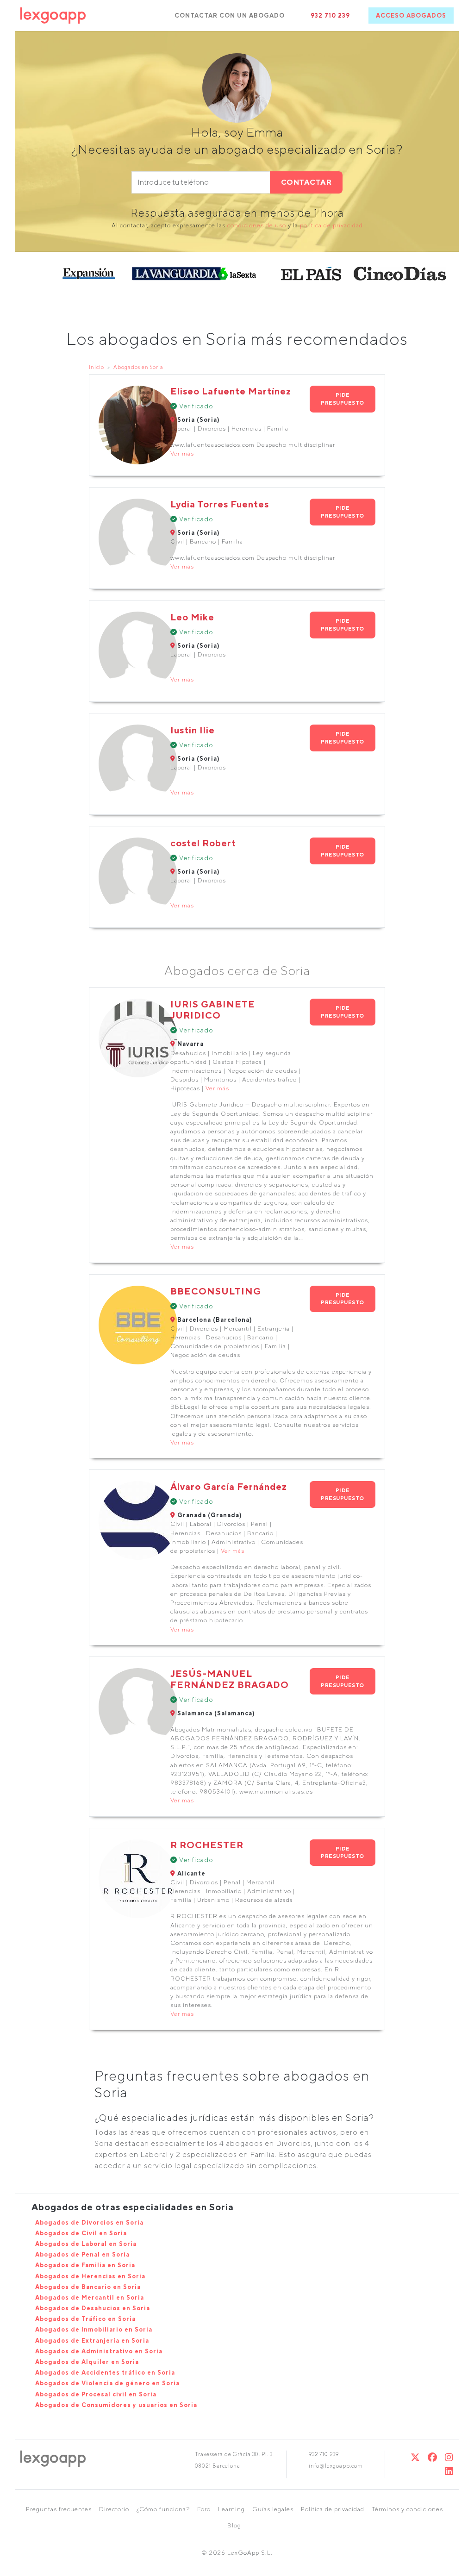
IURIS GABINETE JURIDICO (213, 1010)
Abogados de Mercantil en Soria (90, 2298)
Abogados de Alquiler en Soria (87, 2362)
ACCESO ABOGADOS (411, 16)
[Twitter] (415, 2457)
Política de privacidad (333, 2509)
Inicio (97, 367)
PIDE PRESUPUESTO (343, 399)
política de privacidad (331, 225)
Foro (204, 2509)
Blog (234, 2525)
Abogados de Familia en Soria (85, 2265)
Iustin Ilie (193, 730)
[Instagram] (449, 2457)
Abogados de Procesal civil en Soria (96, 2394)
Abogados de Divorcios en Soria (89, 2223)
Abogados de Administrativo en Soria (99, 2351)
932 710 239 (330, 16)
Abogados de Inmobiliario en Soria (94, 2329)
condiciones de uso (257, 225)
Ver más (182, 453)
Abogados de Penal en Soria (82, 2254)
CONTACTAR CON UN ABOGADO (230, 16)
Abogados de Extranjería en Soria (92, 2341)
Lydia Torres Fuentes (220, 504)
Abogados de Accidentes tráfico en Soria (105, 2373)
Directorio (114, 2509)
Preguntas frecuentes (59, 2509)
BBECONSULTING (216, 1291)
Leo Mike (192, 617)
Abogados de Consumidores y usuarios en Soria (116, 2405)
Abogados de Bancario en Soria (88, 2287)
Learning (231, 2509)
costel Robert (203, 843)
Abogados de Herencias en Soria (90, 2276)
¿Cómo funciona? (163, 2509)
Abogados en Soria (138, 367)
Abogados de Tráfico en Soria (85, 2319)
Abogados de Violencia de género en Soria (107, 2383)
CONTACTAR (306, 182)
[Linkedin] (449, 2471)
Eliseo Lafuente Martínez (231, 391)
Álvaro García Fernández (229, 1486)
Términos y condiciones (407, 2509)
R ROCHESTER (207, 1845)
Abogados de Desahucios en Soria (93, 2308)
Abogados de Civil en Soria (81, 2233)
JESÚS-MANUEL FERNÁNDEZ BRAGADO (230, 1679)
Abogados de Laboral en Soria (86, 2244)
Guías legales (273, 2509)
